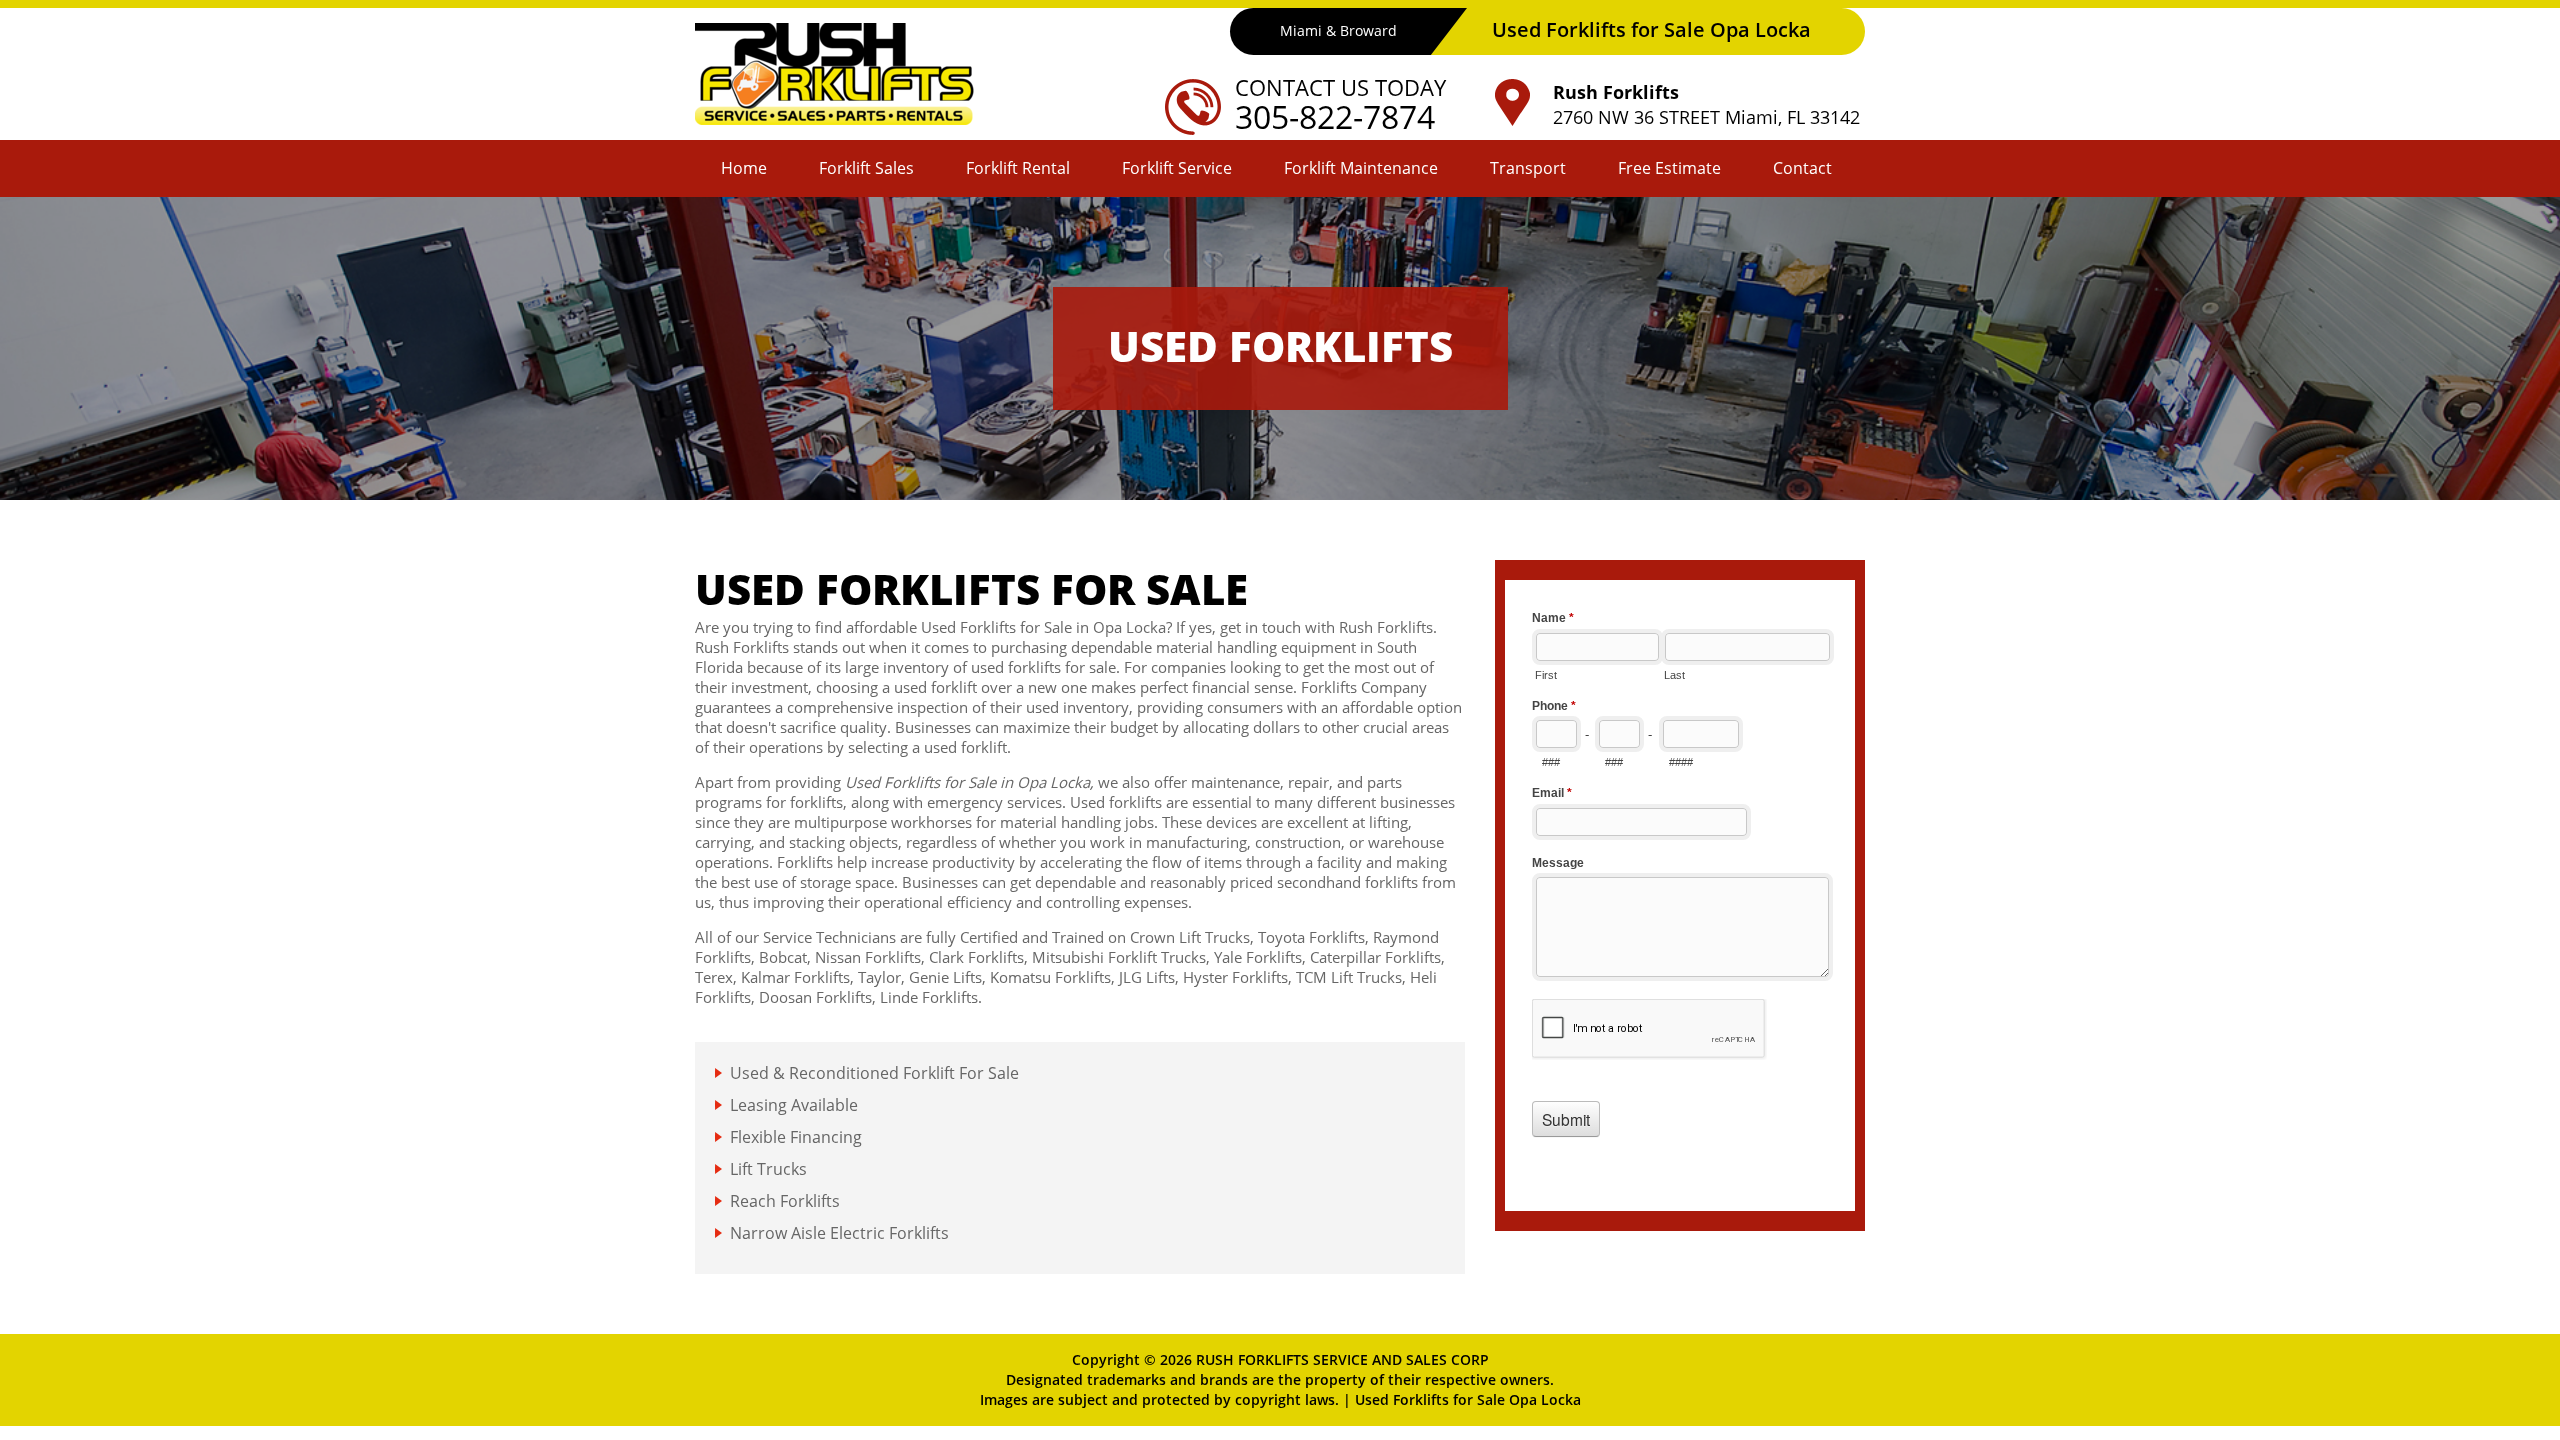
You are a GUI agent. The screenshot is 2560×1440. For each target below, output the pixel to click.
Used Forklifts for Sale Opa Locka (1468, 1399)
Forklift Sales (866, 168)
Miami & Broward (1338, 30)
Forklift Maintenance (1361, 168)
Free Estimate (1669, 168)
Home (744, 168)
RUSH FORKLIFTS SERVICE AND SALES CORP (1342, 1359)
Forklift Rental (1018, 168)
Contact (1802, 168)
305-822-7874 (1335, 116)
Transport (1528, 168)
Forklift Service (1177, 168)
